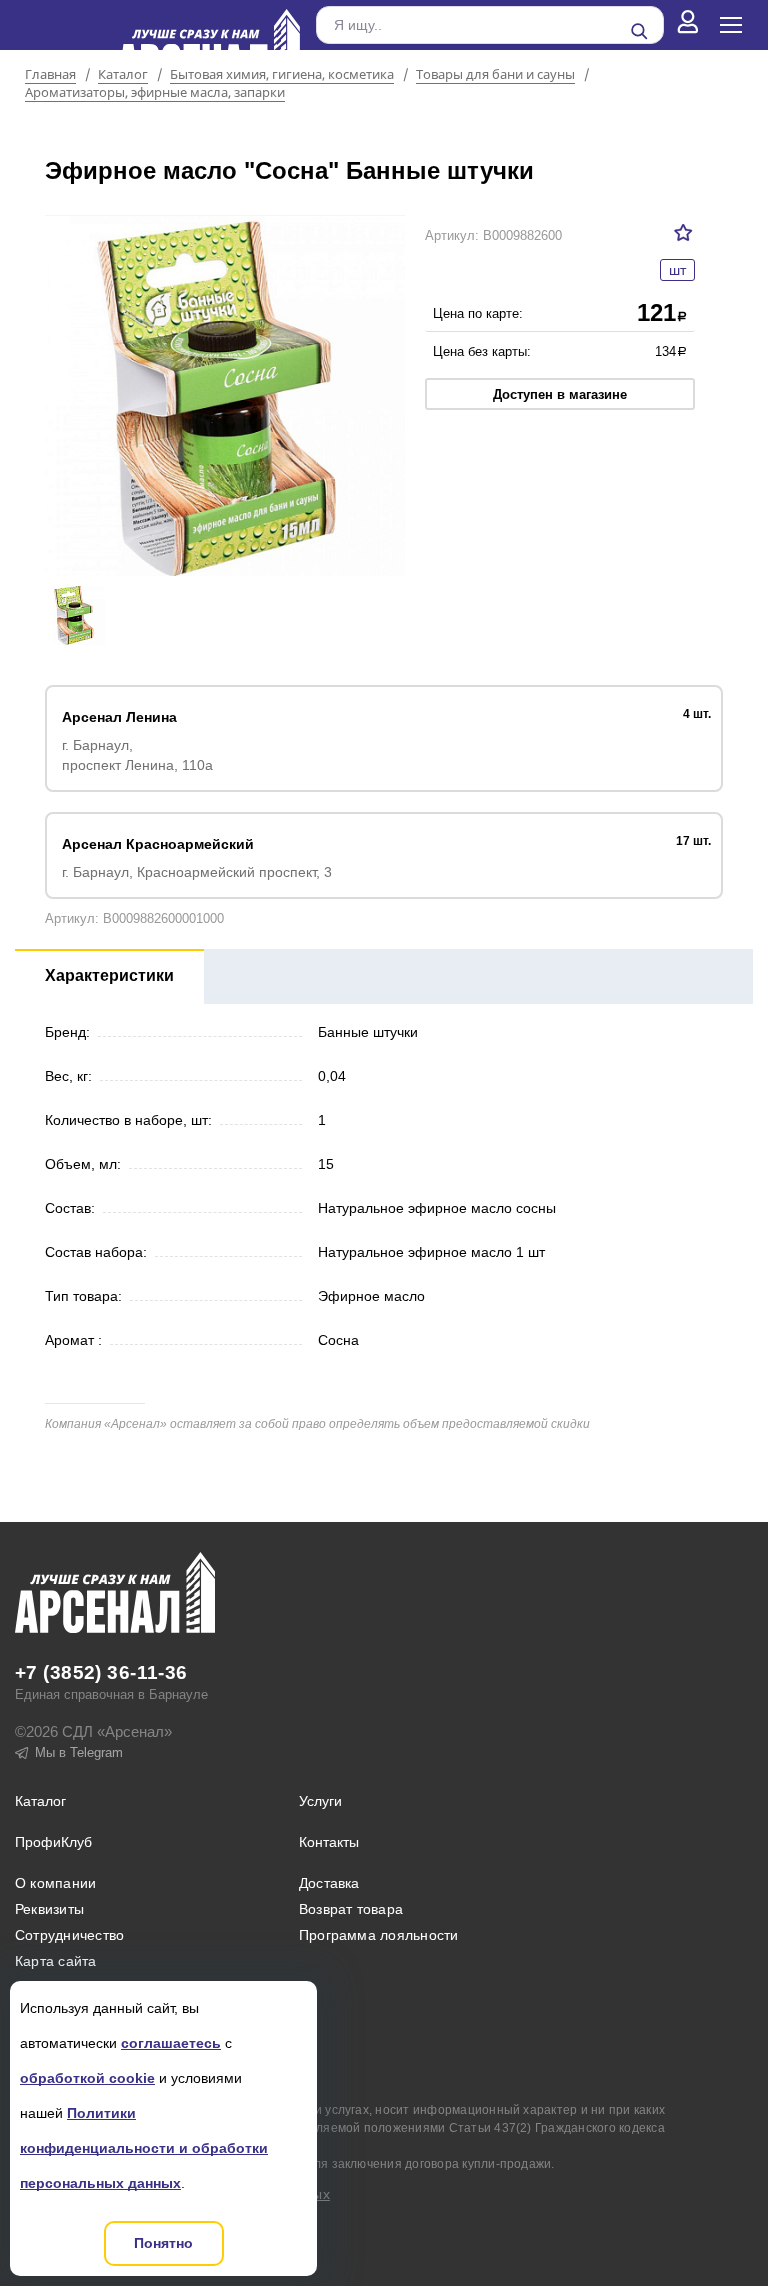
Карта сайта (56, 1961)
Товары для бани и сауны (495, 75)
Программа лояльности (379, 1935)
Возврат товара (351, 1909)
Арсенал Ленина (119, 717)
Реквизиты (49, 1909)
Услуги (320, 1801)
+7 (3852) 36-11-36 (101, 1672)
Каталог (123, 75)
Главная (50, 75)
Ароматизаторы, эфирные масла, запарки (155, 93)
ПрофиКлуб (53, 1842)
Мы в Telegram (79, 1752)
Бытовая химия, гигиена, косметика (282, 75)
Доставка (329, 1883)
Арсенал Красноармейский (158, 844)
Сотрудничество (69, 1935)
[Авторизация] (688, 25)
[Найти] (639, 31)
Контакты (329, 1842)
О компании (55, 1883)
